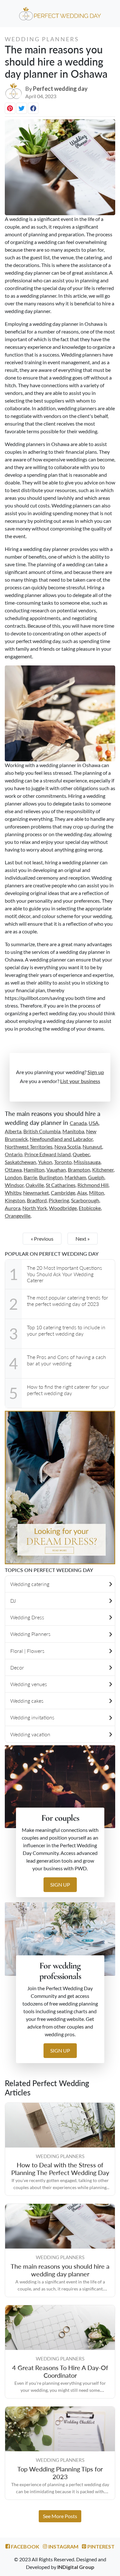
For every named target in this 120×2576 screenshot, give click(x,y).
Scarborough (85, 1200)
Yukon (45, 1162)
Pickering (59, 1200)
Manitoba (73, 1131)
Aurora (13, 1208)
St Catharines (61, 1185)
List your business (80, 1081)
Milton (96, 1193)
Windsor (14, 1185)
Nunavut (92, 1147)
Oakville (35, 1185)
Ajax (82, 1193)
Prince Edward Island (48, 1154)
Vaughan (56, 1170)
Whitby (13, 1193)
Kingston (15, 1200)
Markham (75, 1177)
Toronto (63, 1162)
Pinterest (100, 2546)
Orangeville (18, 1216)
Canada (78, 1123)
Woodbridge (63, 1208)
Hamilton (34, 1170)
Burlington (51, 1177)
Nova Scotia (68, 1147)
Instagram (63, 2546)
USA (94, 1123)
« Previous (42, 1239)
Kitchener (103, 1170)
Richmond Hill (93, 1185)
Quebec (81, 1154)
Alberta (13, 1131)
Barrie (30, 1177)
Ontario (14, 1154)
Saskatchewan (20, 1162)
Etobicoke (90, 1208)
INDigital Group (76, 2567)
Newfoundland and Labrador (61, 1139)
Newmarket (36, 1193)
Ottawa (13, 1170)
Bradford (37, 1200)
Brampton (79, 1170)
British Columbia (42, 1131)
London (13, 1177)
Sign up (96, 1072)
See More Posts (60, 2516)
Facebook (25, 2546)
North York (35, 1208)
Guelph (96, 1177)
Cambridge (63, 1193)
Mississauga (87, 1162)
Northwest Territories (29, 1147)
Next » (83, 1239)
